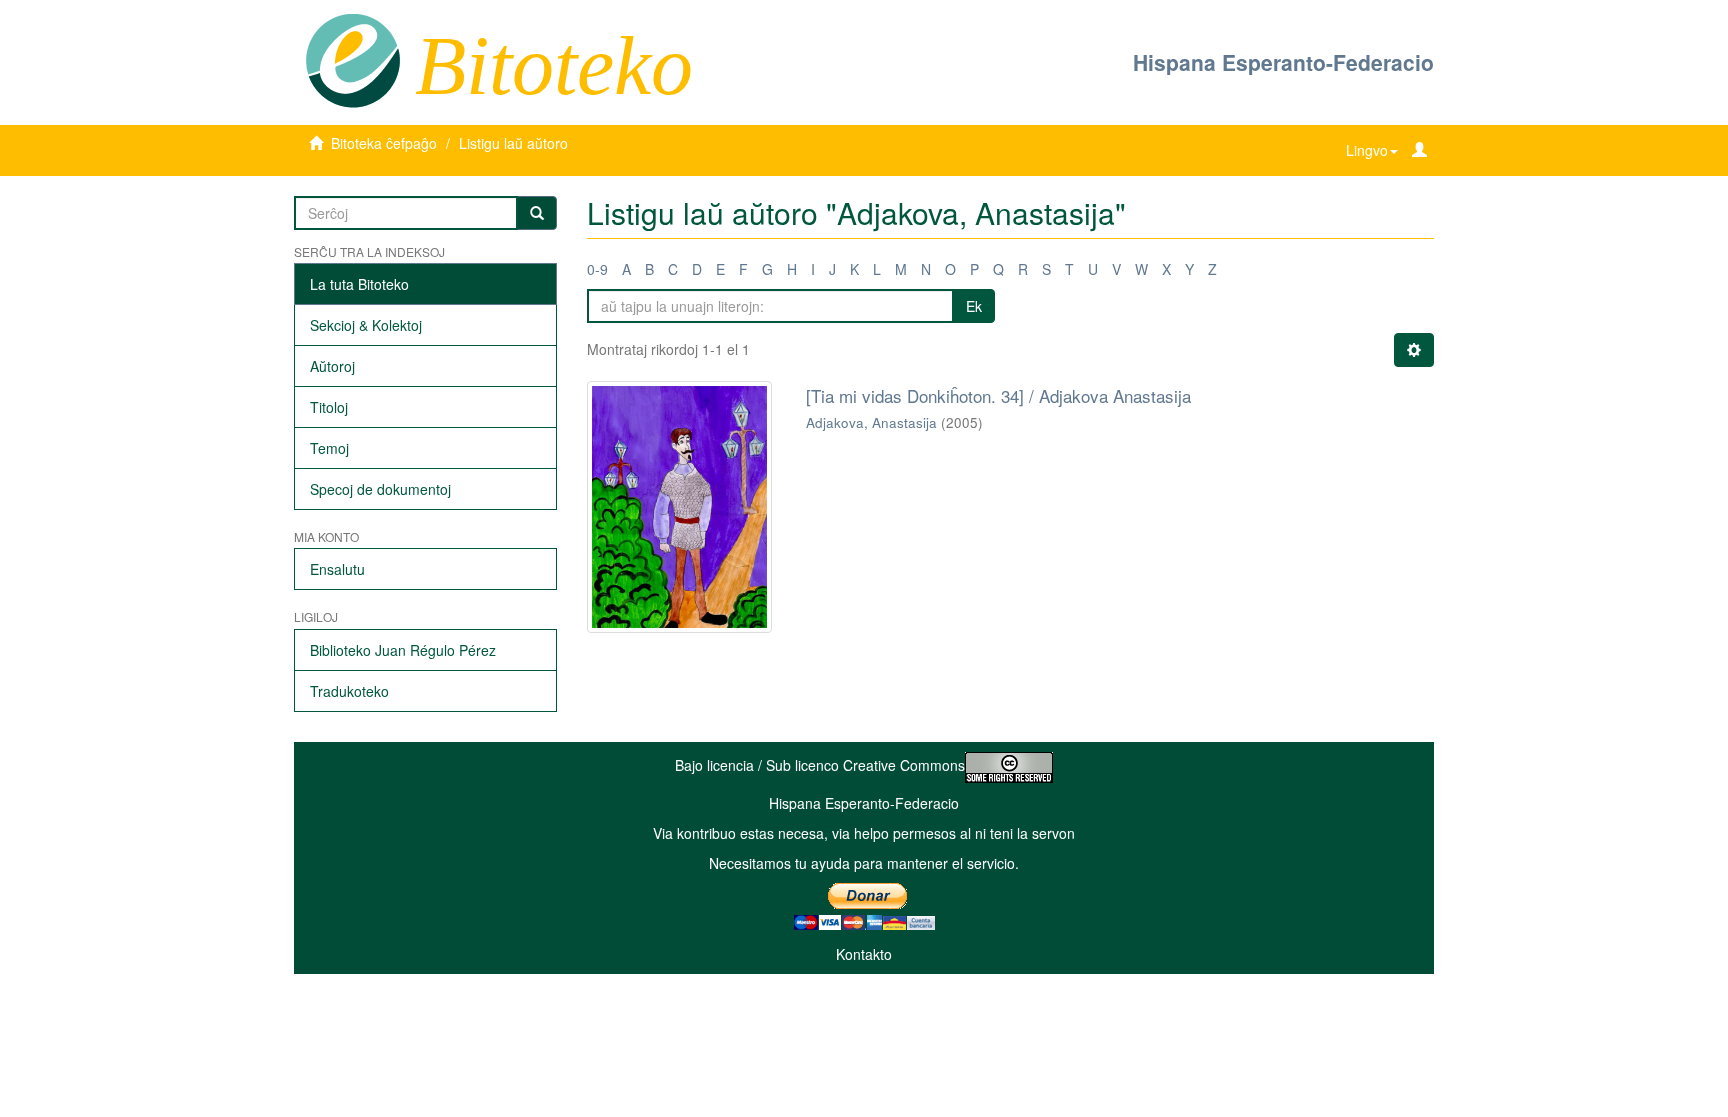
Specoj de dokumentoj (380, 489)
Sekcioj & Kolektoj (366, 325)
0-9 (597, 269)
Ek (974, 306)
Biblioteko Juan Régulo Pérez (403, 650)
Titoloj (329, 407)
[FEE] (352, 59)
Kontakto (864, 954)
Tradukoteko (349, 691)
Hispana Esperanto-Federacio (1283, 62)
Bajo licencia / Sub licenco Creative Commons (820, 765)
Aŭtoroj (332, 366)
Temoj (329, 448)
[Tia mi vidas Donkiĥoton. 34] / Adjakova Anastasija (998, 395)
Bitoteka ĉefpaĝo (384, 143)
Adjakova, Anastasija (871, 422)
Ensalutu (337, 569)
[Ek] (537, 213)
